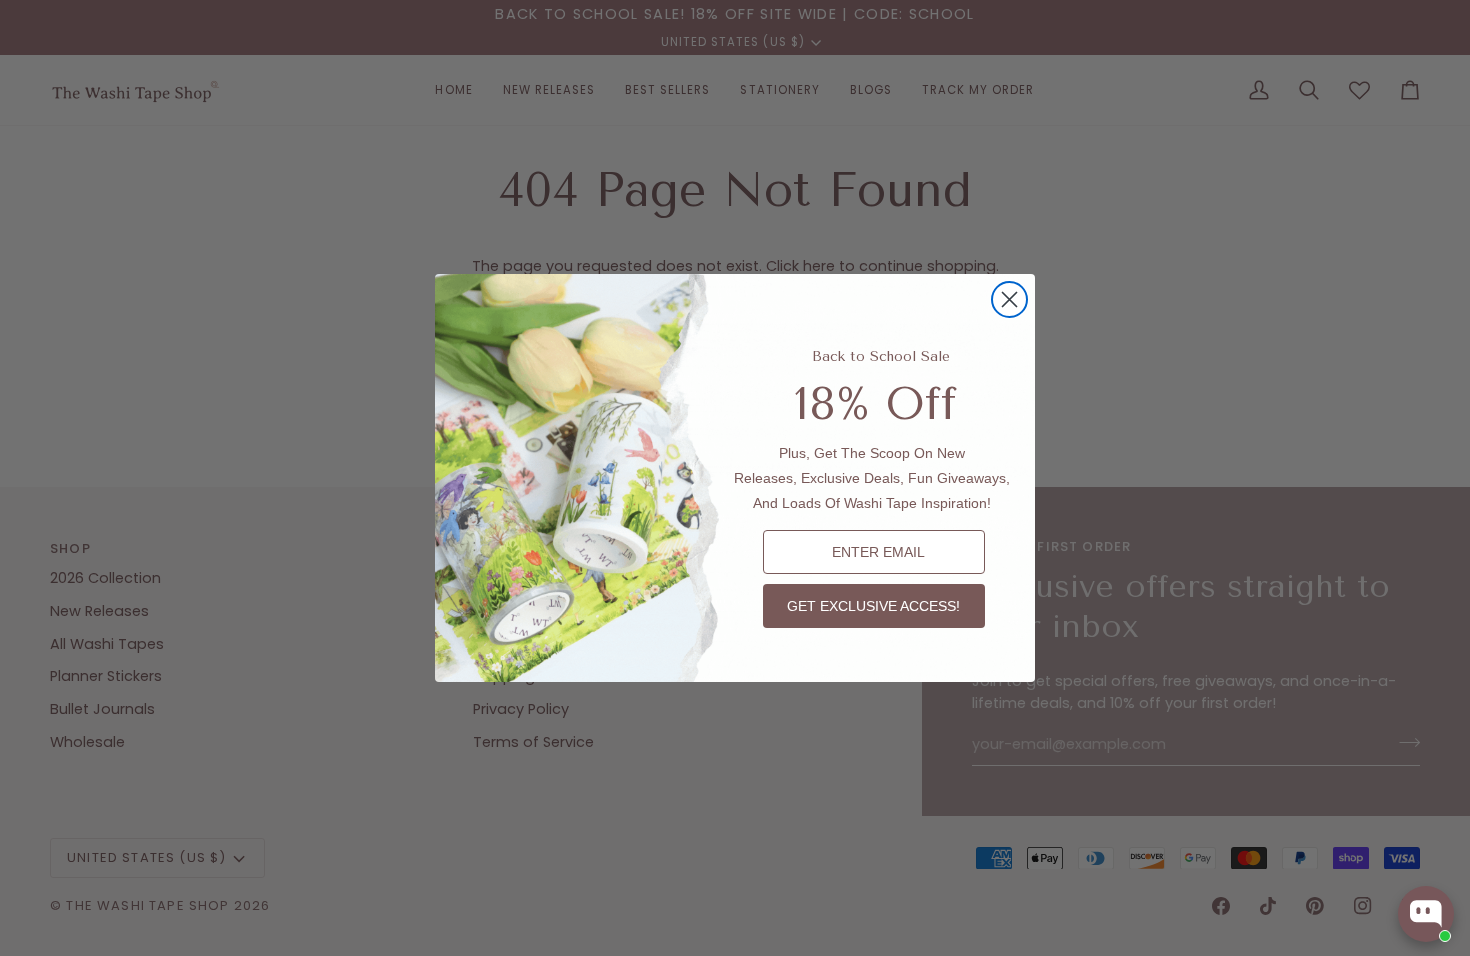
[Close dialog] (1009, 299)
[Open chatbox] (1426, 914)
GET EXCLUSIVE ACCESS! (873, 606)
